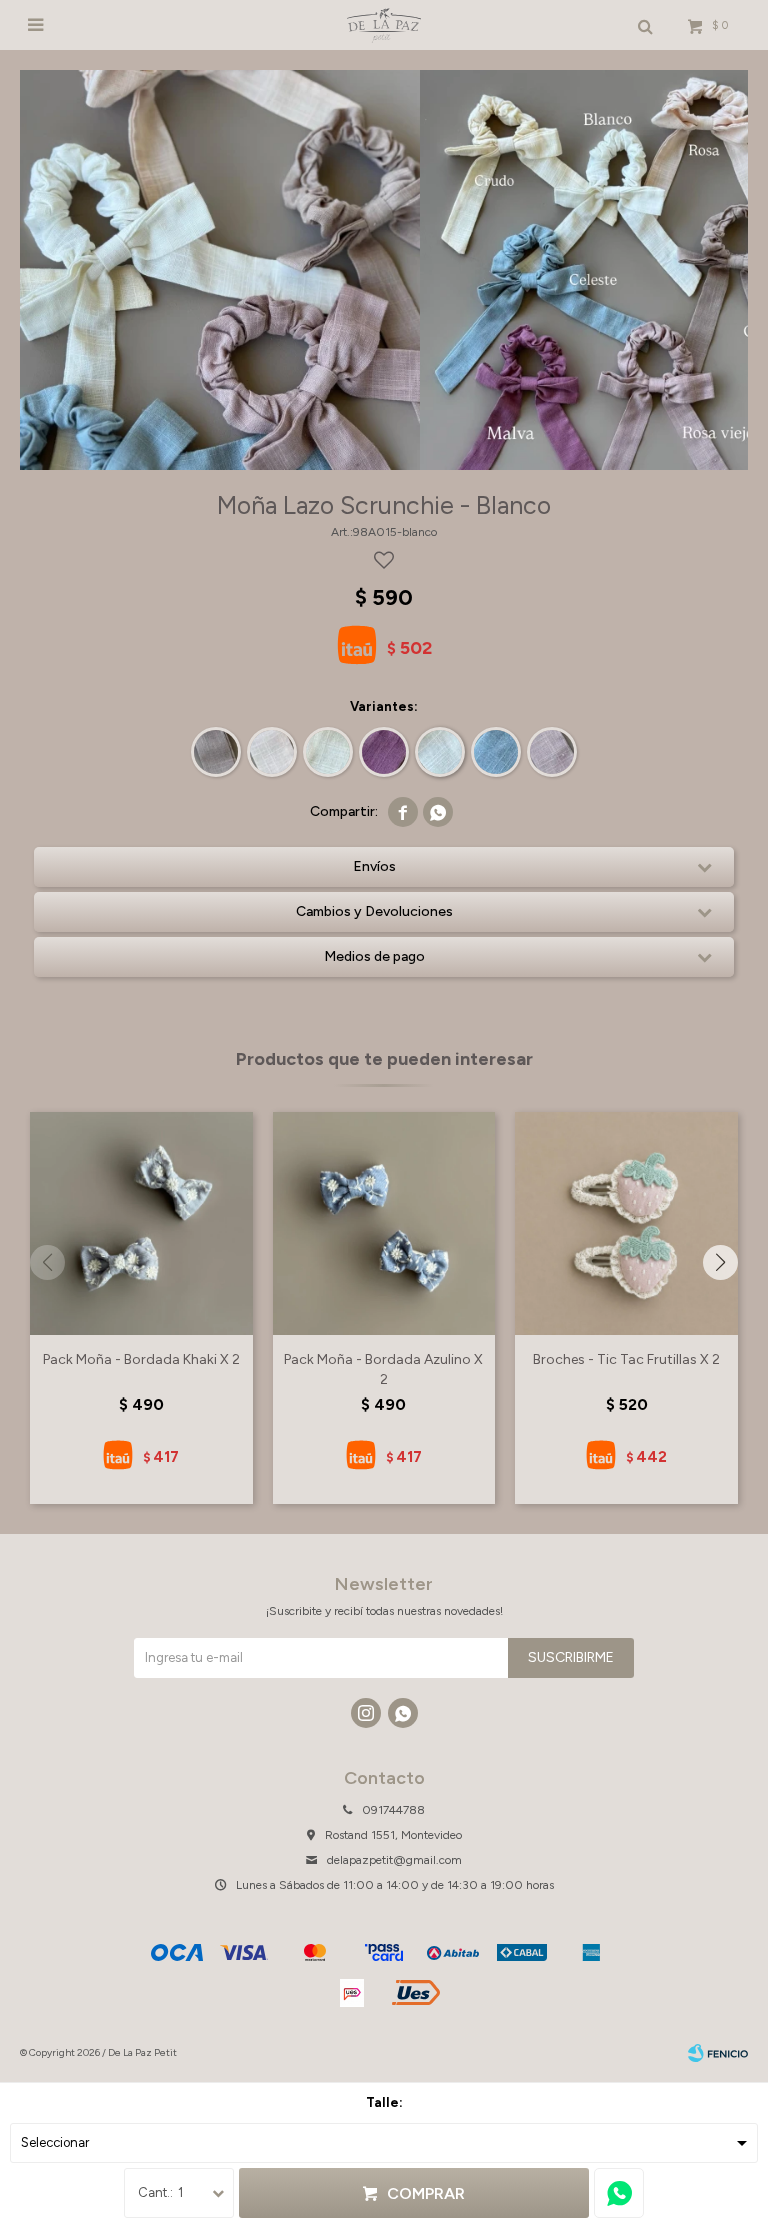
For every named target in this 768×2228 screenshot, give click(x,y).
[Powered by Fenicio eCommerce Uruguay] (718, 2053)
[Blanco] (440, 752)
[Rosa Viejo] (552, 752)
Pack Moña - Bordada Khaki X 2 (141, 1359)
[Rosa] (272, 752)
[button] (720, 1262)
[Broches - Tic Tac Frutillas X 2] (626, 1223)
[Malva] (384, 752)
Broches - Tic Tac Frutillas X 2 (626, 1359)
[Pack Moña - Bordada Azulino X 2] (384, 1223)
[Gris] (216, 752)
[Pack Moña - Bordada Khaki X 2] (141, 1223)
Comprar (426, 2193)
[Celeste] (496, 752)
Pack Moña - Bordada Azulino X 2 (383, 1369)
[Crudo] (328, 752)
